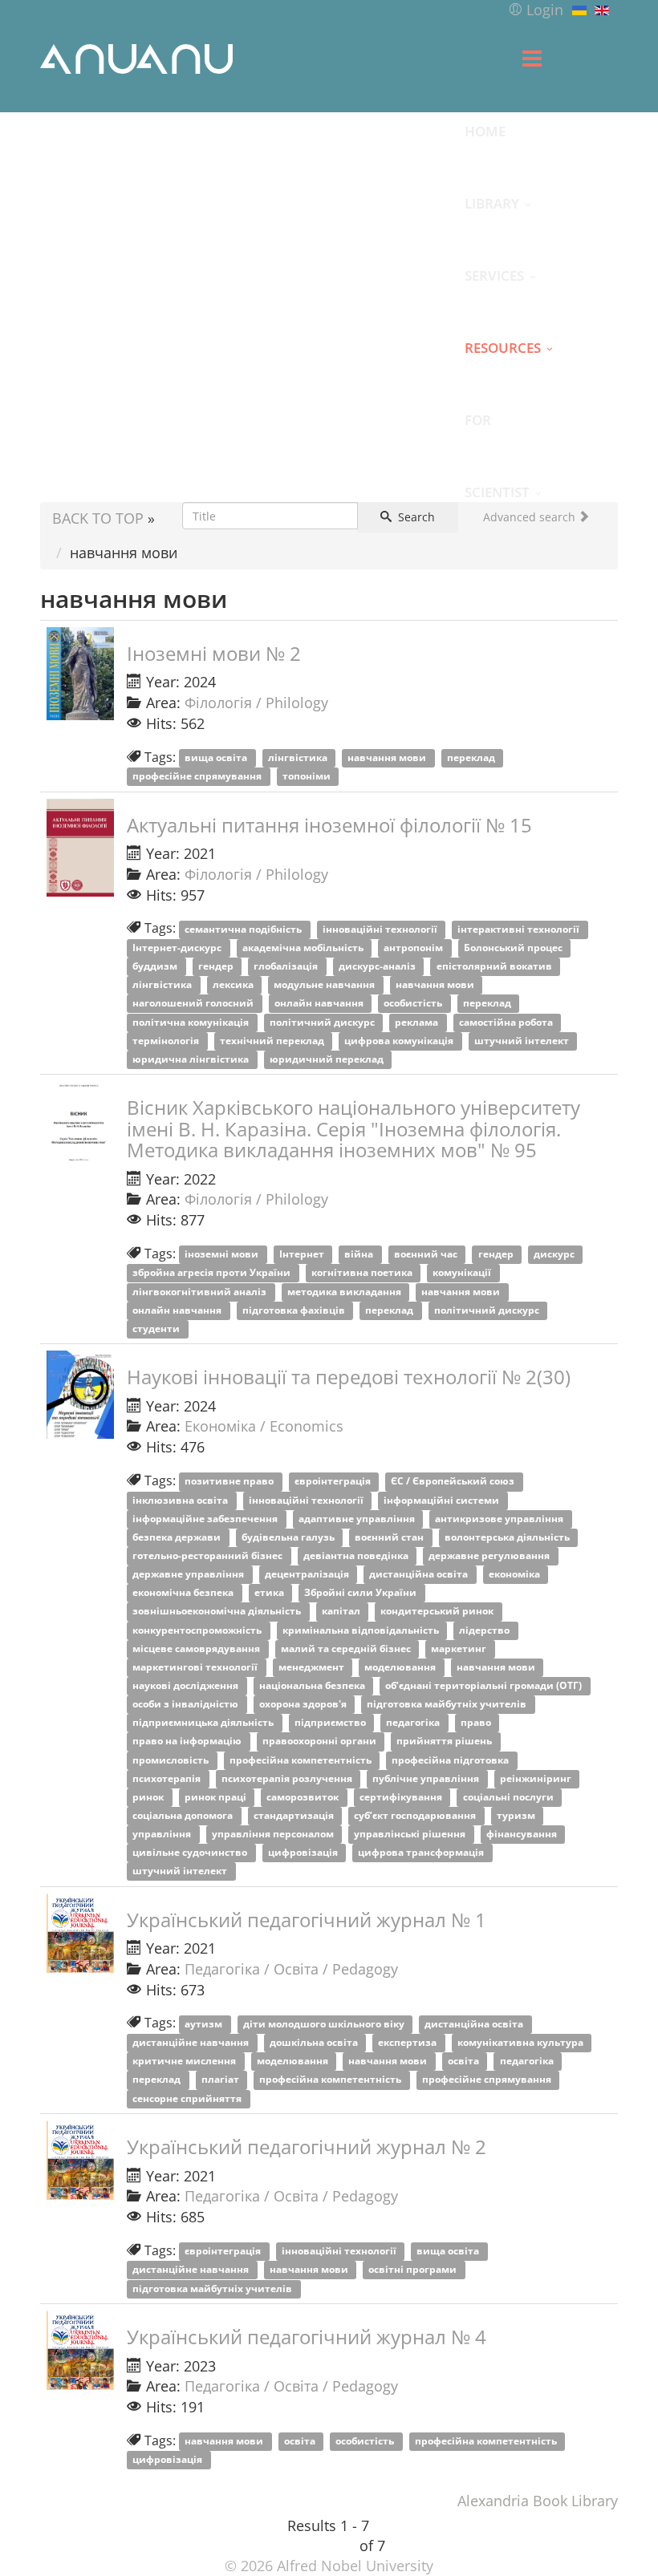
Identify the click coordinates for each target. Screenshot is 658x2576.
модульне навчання (325, 985)
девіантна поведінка (357, 1555)
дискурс (555, 1255)
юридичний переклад (328, 1059)
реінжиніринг (537, 1778)
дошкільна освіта (315, 2043)
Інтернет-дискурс (178, 948)
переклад (472, 758)
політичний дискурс (323, 1022)
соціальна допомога (184, 1815)
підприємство (331, 1723)
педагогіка (414, 1723)
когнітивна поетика (363, 1273)
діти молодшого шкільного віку (325, 2024)
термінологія (167, 1041)
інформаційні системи (443, 1500)
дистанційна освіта (420, 1575)
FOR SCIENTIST (497, 433)
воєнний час (427, 1255)
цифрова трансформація (422, 1853)
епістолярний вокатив (496, 967)
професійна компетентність (302, 1760)
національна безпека (313, 1685)
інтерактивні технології (520, 929)
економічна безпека (184, 1593)
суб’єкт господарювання (416, 1815)
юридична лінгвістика (192, 1059)
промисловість (172, 1760)
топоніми (308, 777)
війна (360, 1255)
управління (163, 1835)
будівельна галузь (289, 1537)
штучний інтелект (523, 1041)
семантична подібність (244, 929)
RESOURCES (503, 347)
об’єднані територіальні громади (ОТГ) (485, 1685)
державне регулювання (490, 1555)
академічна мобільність (304, 948)
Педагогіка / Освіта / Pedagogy (291, 1969)
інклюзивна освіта (181, 1500)
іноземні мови (223, 1255)
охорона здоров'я (304, 1705)
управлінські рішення (411, 1835)
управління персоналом (274, 1835)
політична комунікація (192, 1022)
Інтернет (303, 1255)
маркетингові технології (196, 1667)
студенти (157, 1329)
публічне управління (427, 1778)
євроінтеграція (334, 1482)
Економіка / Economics (264, 1426)
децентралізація (308, 1575)
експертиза (408, 2043)
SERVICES (494, 275)
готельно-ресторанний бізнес (209, 1555)
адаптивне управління (358, 1519)
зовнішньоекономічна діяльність (218, 1612)
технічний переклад (273, 1041)
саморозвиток (304, 1797)
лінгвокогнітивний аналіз (201, 1292)
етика (270, 1593)
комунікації (463, 1273)
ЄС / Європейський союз (454, 1482)
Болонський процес (514, 948)
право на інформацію (188, 1742)
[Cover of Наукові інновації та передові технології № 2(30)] (80, 1395)
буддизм (156, 967)
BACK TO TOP (98, 518)
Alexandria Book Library (538, 2501)
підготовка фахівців (295, 1310)
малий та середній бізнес (347, 1648)
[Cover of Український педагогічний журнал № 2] (80, 2160)
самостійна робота (507, 1022)
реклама (418, 1022)
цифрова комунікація (400, 1041)
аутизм (205, 2024)
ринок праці (217, 1797)
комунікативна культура (522, 2043)
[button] (536, 10)
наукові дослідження (187, 1685)
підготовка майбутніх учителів (448, 1705)
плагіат (221, 2080)
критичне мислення (185, 2062)
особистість (414, 1004)
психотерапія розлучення (288, 1778)
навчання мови (388, 758)
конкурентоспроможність (198, 1630)
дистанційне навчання (192, 2043)
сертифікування (402, 1797)
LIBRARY (492, 203)
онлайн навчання (320, 1004)
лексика (234, 985)
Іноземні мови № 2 (214, 653)
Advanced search (531, 517)
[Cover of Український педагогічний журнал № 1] (80, 1933)
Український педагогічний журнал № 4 (307, 2337)
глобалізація (287, 967)
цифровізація (304, 1853)
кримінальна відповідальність (362, 1630)
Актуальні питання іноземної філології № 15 (329, 825)
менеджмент (313, 1667)
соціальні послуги (510, 1797)
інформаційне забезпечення (206, 1519)
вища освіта (217, 758)
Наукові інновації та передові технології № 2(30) (349, 1377)
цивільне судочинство (191, 1853)
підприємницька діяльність (204, 1723)
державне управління (189, 1575)
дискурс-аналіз (378, 967)
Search (415, 517)
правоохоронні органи (321, 1742)
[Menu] (532, 59)
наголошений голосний (194, 1004)
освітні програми (414, 2270)
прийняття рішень (445, 1742)
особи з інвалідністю (187, 1705)
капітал (342, 1612)
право (477, 1723)
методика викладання (345, 1292)
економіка (516, 1575)
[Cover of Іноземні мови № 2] (80, 674)
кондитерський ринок (438, 1612)
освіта (465, 2062)
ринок (149, 1797)
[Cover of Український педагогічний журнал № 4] (80, 2350)
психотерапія (168, 1778)
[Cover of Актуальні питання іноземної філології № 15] (80, 848)
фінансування (523, 1835)
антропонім (414, 948)
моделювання (401, 1667)
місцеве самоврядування (197, 1648)
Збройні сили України (361, 1593)
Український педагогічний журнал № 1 (307, 1920)
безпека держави (178, 1537)
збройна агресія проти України (213, 1273)
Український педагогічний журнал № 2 (307, 2147)
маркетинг (460, 1648)
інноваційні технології (381, 929)
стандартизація (295, 1815)
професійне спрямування (198, 777)
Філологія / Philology (256, 703)
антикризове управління (500, 1519)
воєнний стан (390, 1537)
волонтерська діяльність (508, 1537)
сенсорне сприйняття (188, 2098)
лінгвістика (299, 758)
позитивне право (230, 1482)
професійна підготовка (451, 1760)
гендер (217, 967)
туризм (517, 1815)
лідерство (485, 1630)
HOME (485, 131)
